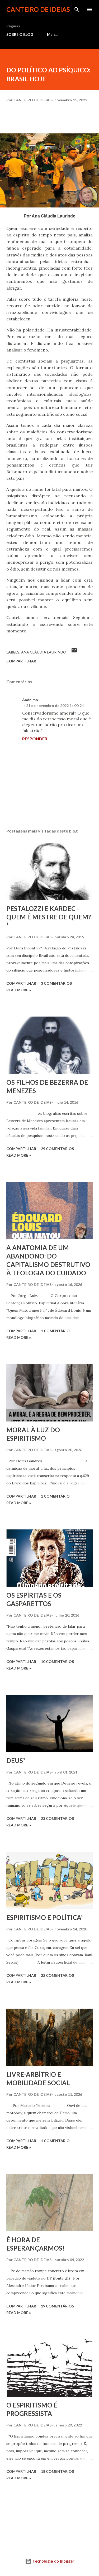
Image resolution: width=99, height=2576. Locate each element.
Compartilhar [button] (21, 661)
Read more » (19, 990)
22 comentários (57, 1975)
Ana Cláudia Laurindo (44, 652)
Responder (35, 739)
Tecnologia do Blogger (53, 2561)
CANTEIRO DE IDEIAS (38, 9)
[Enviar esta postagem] (74, 652)
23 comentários (57, 1818)
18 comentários (57, 2471)
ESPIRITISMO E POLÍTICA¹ (45, 1917)
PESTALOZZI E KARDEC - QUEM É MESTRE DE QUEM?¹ (49, 917)
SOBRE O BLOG (20, 34)
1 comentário (55, 1331)
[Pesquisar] (77, 9)
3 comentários (56, 983)
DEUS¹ (16, 1760)
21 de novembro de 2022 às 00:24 (55, 705)
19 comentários (57, 2306)
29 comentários (57, 1149)
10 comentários (57, 1661)
